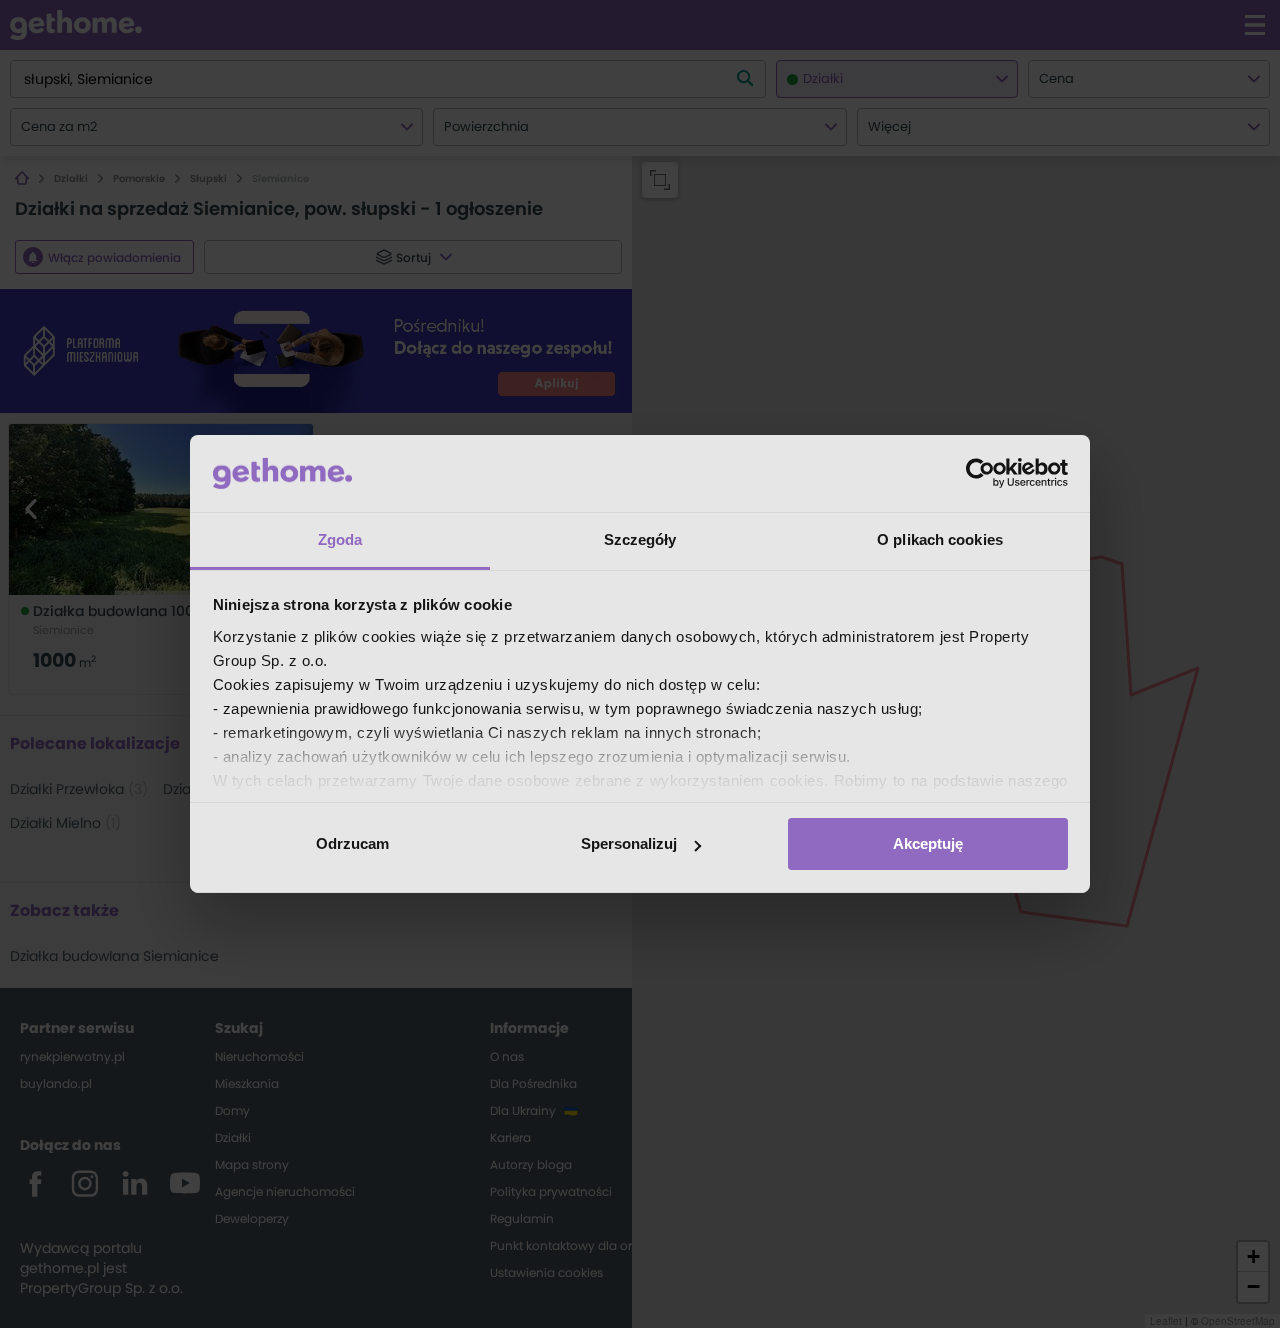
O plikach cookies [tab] (940, 539)
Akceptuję (928, 843)
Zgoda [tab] (340, 539)
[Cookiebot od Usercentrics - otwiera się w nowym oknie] (980, 473)
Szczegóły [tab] (640, 539)
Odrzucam (352, 843)
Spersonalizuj (629, 843)
